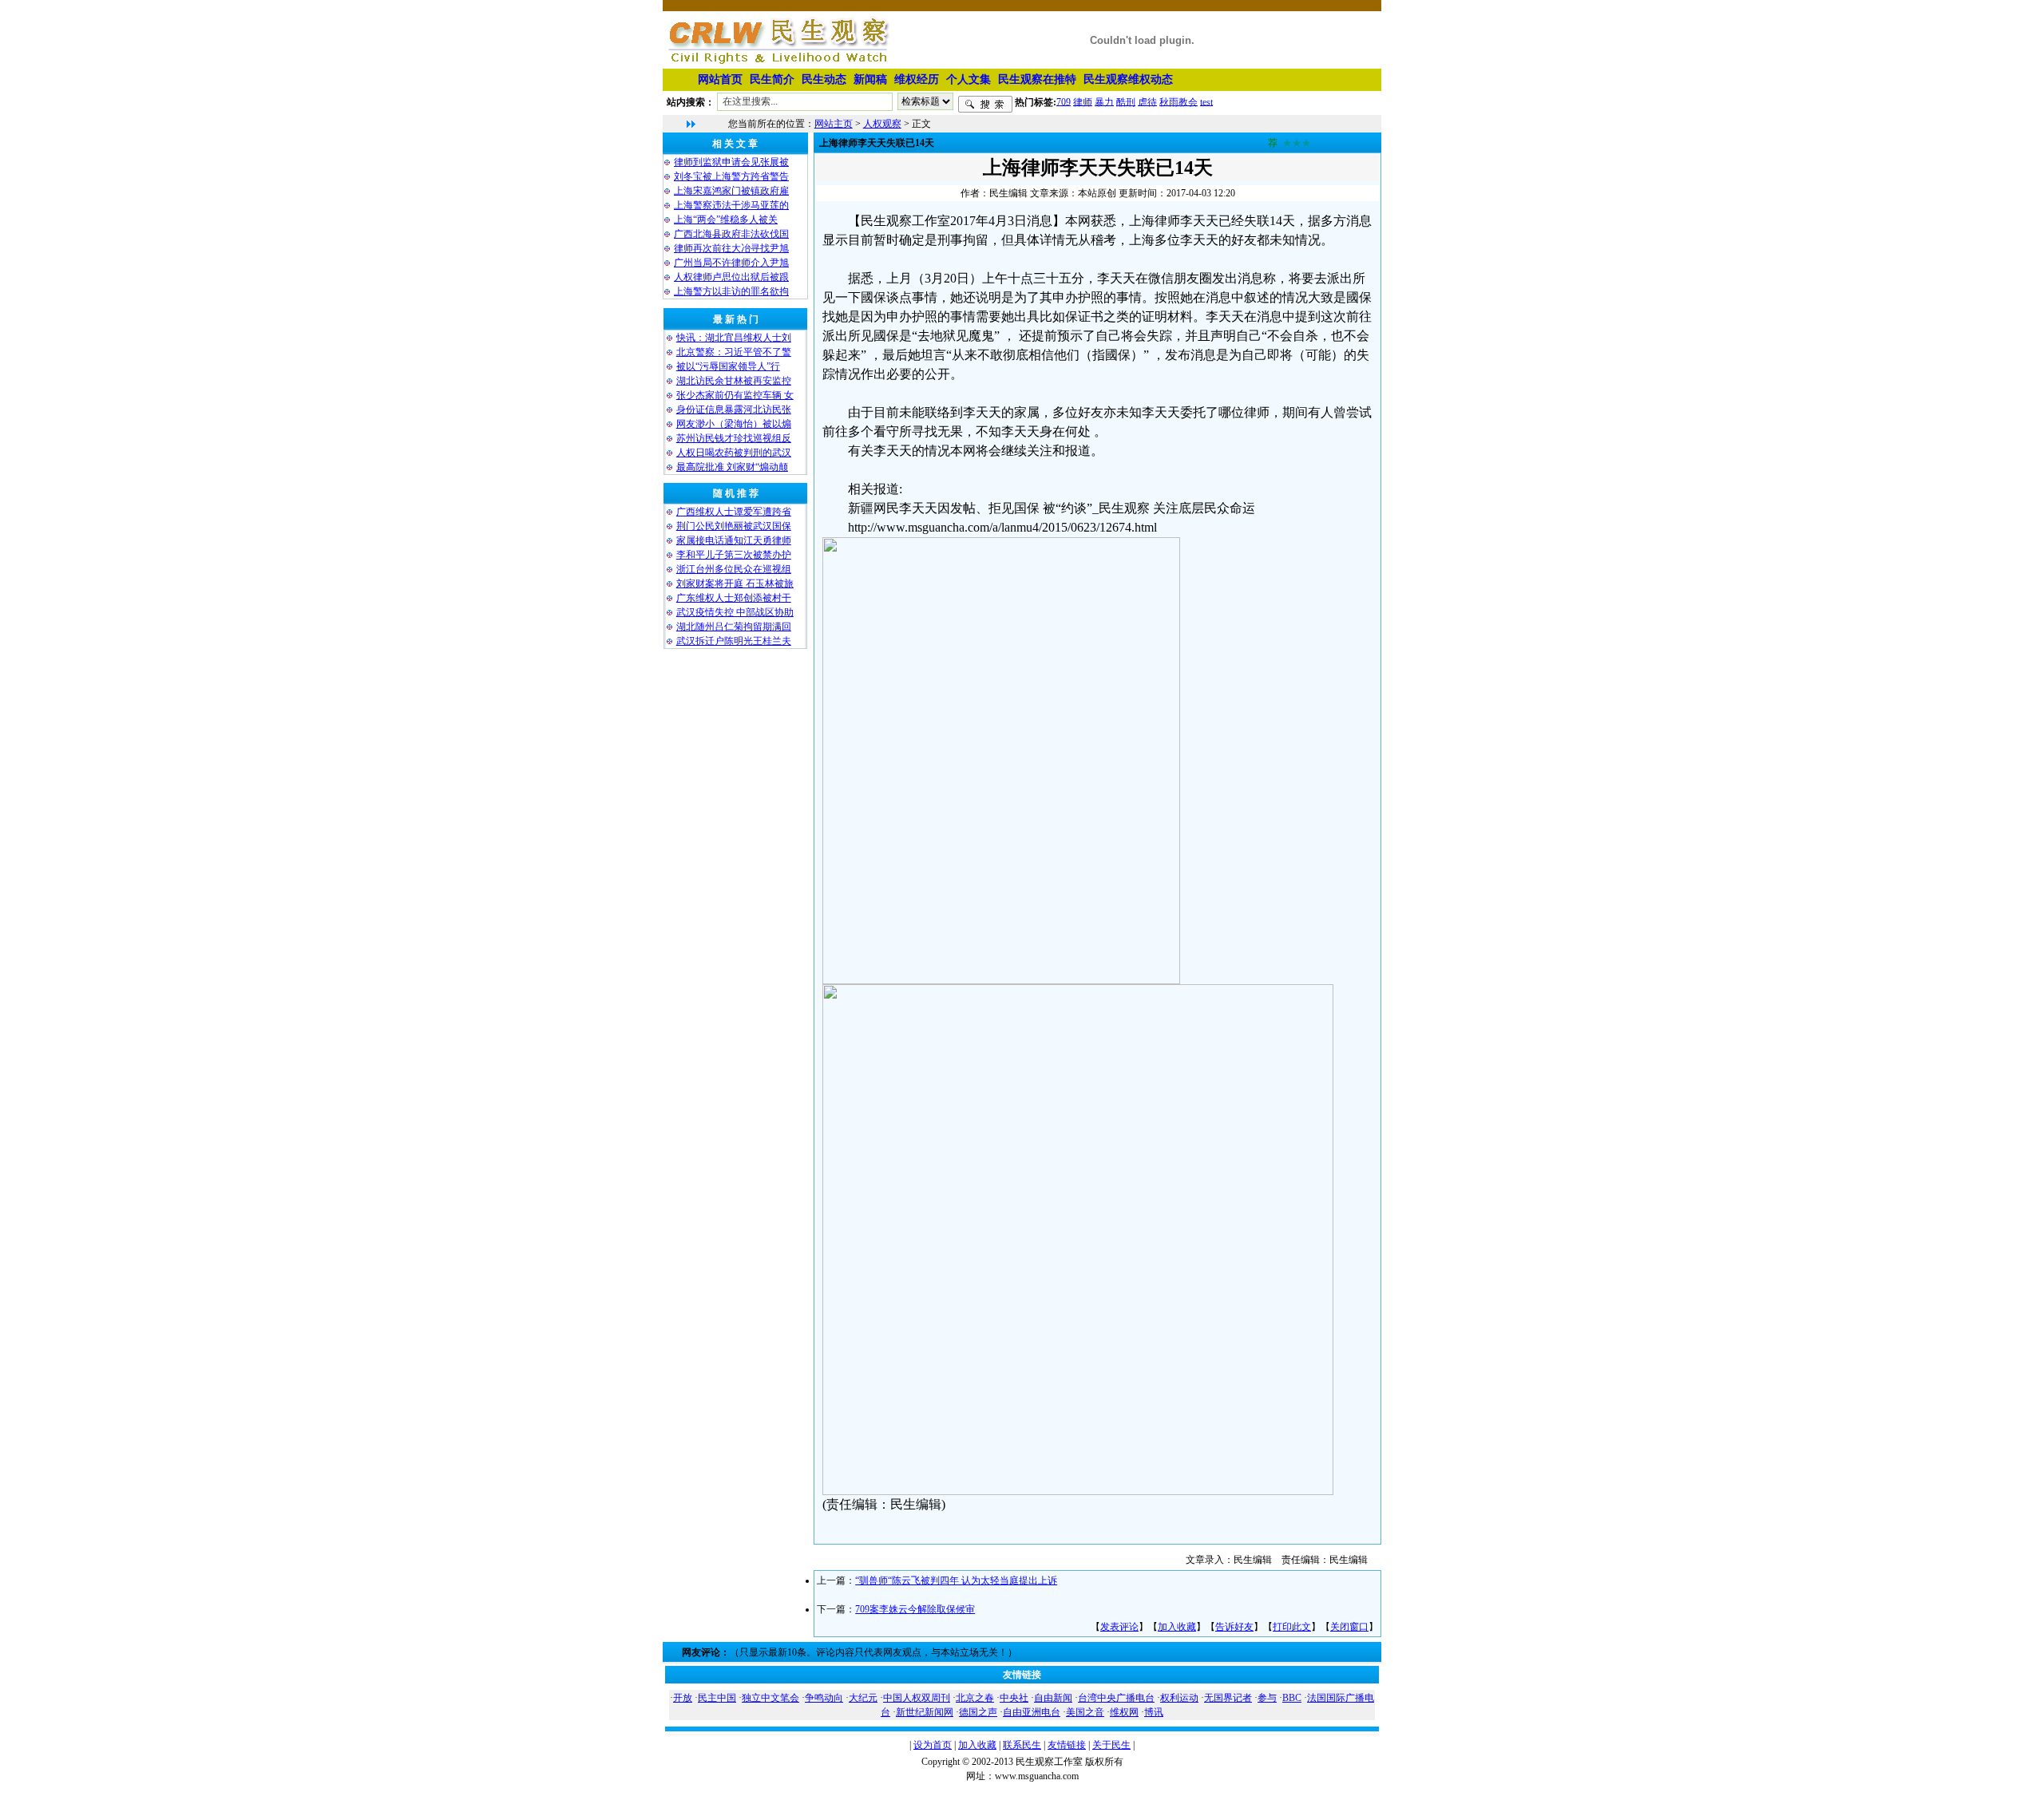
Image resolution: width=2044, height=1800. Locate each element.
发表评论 (1119, 1627)
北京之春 (975, 1698)
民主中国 (717, 1698)
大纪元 (863, 1698)
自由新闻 (1053, 1698)
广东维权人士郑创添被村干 (734, 598)
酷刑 (1126, 101)
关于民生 (1111, 1745)
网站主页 (834, 124)
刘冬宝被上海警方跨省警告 (731, 176)
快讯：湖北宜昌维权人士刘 (734, 338)
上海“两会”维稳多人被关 (726, 220)
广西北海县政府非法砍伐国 (731, 234)
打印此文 (1292, 1627)
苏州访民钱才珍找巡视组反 (734, 438)
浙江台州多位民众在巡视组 (734, 569)
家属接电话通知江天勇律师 (734, 540)
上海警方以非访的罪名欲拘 (731, 291)
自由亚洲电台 (1032, 1712)
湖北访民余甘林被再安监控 (734, 381)
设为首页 (933, 1745)
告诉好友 (1234, 1627)
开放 (683, 1698)
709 (1064, 101)
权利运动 (1179, 1698)
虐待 (1147, 101)
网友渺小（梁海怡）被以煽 (734, 424)
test (1206, 101)
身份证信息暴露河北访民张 (734, 409)
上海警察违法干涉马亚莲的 (731, 205)
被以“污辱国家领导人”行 (728, 366)
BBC (1292, 1698)
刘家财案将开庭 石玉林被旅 (735, 584)
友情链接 (1067, 1745)
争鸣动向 (824, 1698)
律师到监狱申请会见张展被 (731, 162)
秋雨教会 (1178, 101)
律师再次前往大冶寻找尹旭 (731, 248)
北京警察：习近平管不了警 (734, 352)
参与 (1267, 1698)
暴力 (1104, 101)
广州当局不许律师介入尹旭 (731, 263)
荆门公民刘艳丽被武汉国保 (734, 526)
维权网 (1124, 1712)
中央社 (1014, 1698)
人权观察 (882, 124)
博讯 (1154, 1712)
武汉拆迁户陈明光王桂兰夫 (734, 641)
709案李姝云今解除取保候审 (915, 1609)
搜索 (985, 105)
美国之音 (1085, 1712)
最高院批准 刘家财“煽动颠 (732, 467)
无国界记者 (1228, 1698)
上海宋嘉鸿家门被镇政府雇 (731, 191)
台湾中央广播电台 (1116, 1698)
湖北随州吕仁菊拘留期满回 (734, 627)
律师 (1083, 101)
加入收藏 (1177, 1627)
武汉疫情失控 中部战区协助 (735, 612)
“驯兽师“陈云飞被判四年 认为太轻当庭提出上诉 (956, 1580)
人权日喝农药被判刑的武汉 (734, 453)
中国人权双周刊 (917, 1698)
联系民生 (1022, 1745)
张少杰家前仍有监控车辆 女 (735, 395)
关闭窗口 (1349, 1627)
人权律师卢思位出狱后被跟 (731, 277)
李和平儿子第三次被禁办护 (734, 555)
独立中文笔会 (770, 1698)
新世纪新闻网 (925, 1712)
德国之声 (978, 1712)
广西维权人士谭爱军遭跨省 (734, 512)
